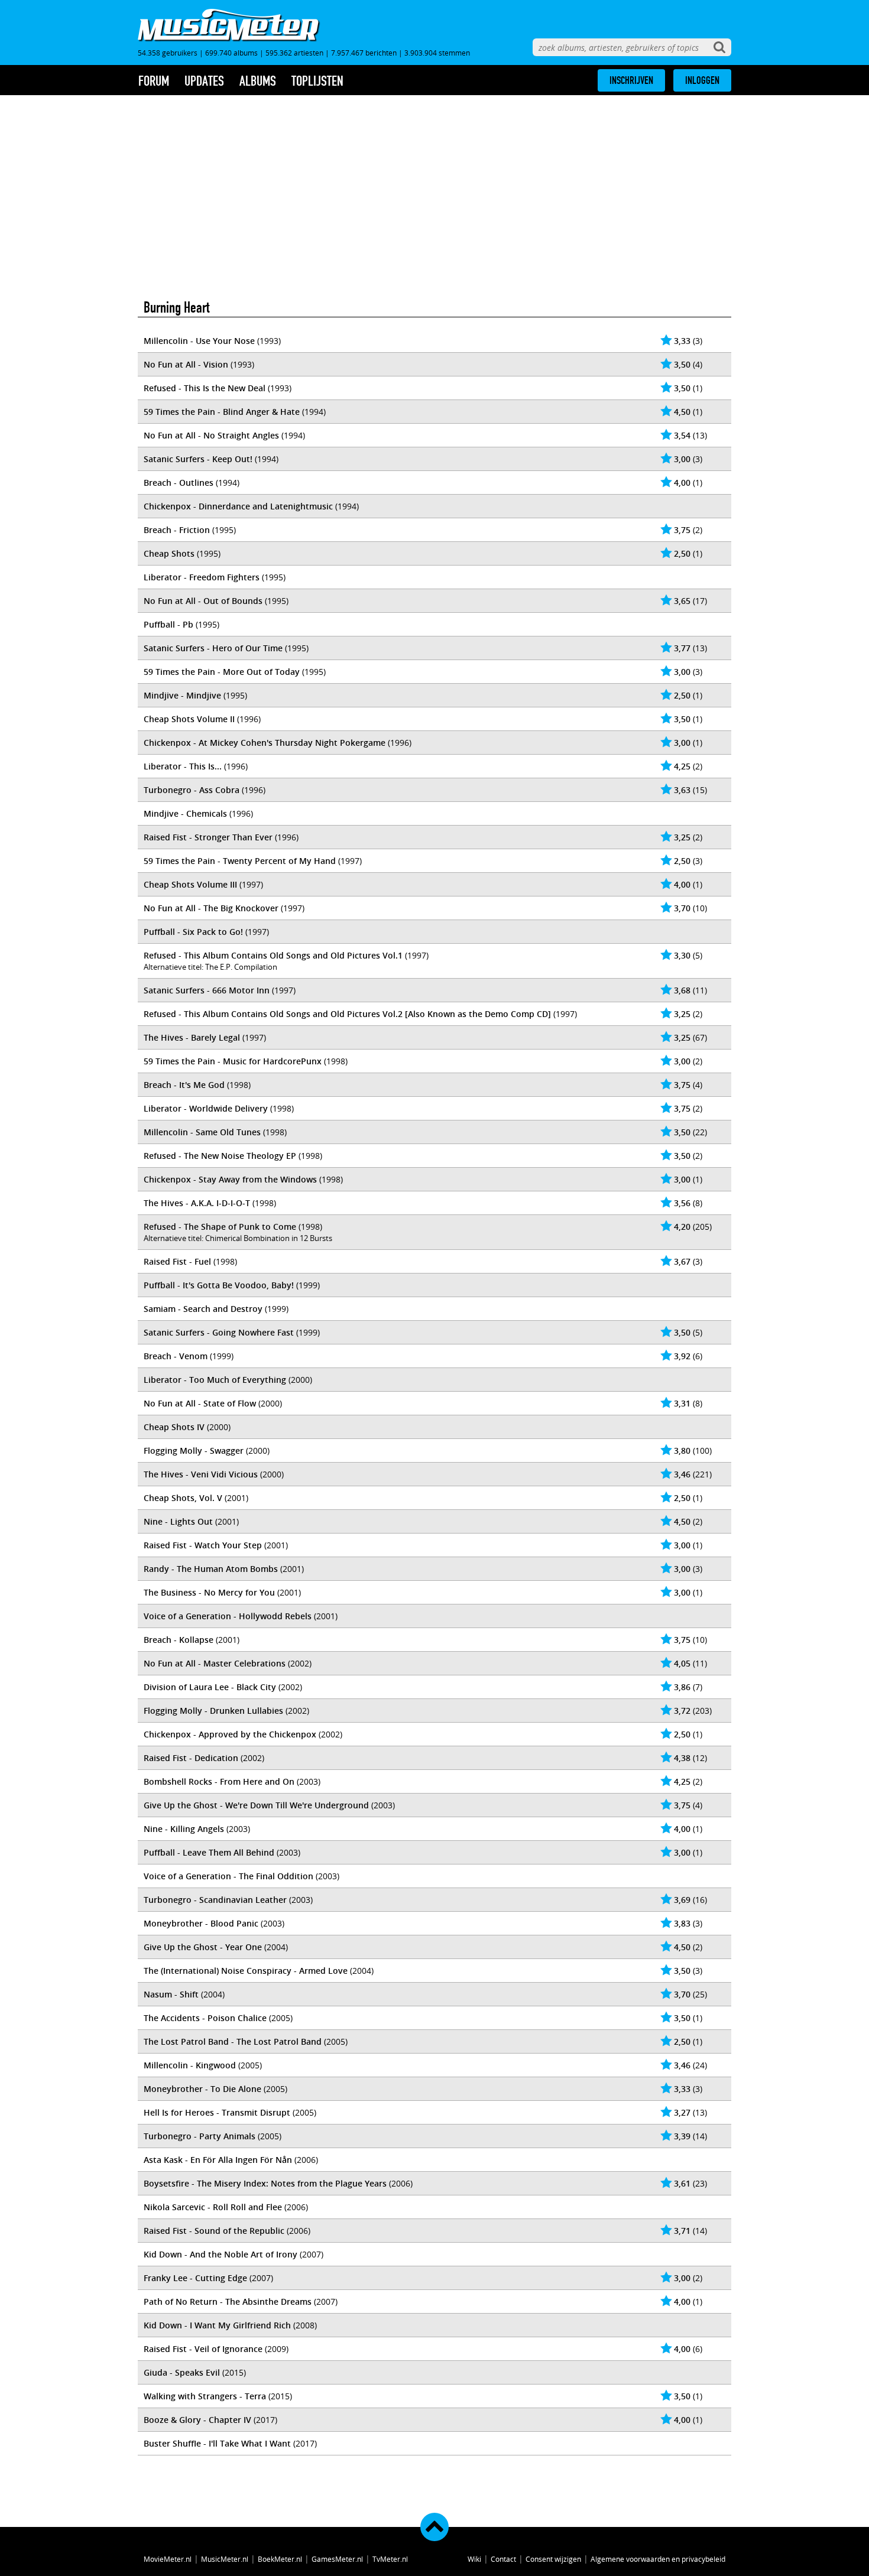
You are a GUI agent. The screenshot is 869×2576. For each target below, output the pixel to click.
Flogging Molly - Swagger (194, 1451)
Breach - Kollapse (179, 1640)
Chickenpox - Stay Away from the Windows (230, 1179)
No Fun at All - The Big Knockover (211, 908)
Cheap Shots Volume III (190, 884)
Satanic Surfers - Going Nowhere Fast (219, 1332)
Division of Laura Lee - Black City (210, 1687)
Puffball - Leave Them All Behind (209, 1852)
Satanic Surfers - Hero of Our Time (213, 648)
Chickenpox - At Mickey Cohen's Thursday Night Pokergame (265, 743)
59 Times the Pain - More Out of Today (222, 672)
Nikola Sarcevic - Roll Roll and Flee (213, 2207)
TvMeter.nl (390, 2559)
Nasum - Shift (171, 1994)
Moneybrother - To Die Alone (202, 2089)
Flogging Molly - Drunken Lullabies (213, 1711)
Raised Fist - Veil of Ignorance (203, 2349)
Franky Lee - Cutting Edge (195, 2278)
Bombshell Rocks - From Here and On (219, 1781)
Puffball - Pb (168, 624)
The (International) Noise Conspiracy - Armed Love (246, 1971)
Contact (503, 2559)
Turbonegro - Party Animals (200, 2136)
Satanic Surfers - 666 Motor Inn (207, 990)
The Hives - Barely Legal (192, 1037)
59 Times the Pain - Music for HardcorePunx (233, 1061)
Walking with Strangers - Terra (205, 2396)
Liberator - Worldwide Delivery (206, 1108)
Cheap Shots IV (174, 1427)
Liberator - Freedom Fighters (202, 577)
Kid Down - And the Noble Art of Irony (221, 2254)
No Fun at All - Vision (186, 364)
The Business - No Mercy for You (209, 1592)
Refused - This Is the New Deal (205, 388)
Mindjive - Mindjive (182, 695)
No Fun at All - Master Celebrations (215, 1663)
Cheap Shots (169, 553)
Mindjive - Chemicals (185, 813)
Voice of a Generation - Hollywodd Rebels (228, 1616)
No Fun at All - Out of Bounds (203, 601)
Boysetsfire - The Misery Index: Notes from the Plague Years (265, 2183)
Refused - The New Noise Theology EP (220, 1156)
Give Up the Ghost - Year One (203, 1947)
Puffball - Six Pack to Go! (193, 932)
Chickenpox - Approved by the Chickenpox (230, 1734)
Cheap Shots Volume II (189, 719)
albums (258, 81)
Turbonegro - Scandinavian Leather (215, 1900)
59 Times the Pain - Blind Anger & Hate (222, 412)
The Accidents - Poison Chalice (205, 2018)
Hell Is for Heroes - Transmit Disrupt (217, 2112)
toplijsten (317, 81)
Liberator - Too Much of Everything (215, 1380)
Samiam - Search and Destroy (203, 1309)
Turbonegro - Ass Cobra (192, 790)
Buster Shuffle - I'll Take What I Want (217, 2443)
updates (204, 81)
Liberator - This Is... (183, 766)
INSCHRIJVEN (631, 80)
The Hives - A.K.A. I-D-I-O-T (197, 1203)
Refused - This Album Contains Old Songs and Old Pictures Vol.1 (273, 955)
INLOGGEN (702, 80)
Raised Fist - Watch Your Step (203, 1545)
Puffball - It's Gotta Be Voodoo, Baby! (219, 1285)
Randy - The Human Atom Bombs (211, 1569)
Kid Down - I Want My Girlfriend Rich (217, 2325)
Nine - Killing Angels (184, 1829)
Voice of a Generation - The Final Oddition (228, 1876)
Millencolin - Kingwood (190, 2065)
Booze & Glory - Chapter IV (197, 2420)
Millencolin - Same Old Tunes (202, 1132)
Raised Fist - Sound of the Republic (214, 2231)
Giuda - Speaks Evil (182, 2372)
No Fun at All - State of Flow (200, 1403)
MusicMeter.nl (225, 2559)
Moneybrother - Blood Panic (201, 1923)
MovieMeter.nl (168, 2559)
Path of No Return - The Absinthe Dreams (228, 2301)
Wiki (474, 2559)
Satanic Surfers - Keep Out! (198, 459)
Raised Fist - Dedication (191, 1758)
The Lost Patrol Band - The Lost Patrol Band (233, 2041)
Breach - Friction (177, 530)
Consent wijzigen (553, 2559)
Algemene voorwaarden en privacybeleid (658, 2559)
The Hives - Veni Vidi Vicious (201, 1474)
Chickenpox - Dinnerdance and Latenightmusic (238, 506)
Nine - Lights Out (178, 1521)
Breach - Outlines (179, 483)
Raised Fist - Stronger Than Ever (208, 837)
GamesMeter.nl (337, 2559)
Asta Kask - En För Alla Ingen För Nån (218, 2160)
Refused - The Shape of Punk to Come (220, 1227)
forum (154, 81)
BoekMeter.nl (280, 2559)
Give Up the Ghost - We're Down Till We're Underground (256, 1805)
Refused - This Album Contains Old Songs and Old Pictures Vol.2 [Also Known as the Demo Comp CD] (347, 1014)
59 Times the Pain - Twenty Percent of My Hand (240, 861)
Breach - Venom (176, 1356)
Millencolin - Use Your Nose (199, 341)
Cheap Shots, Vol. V (183, 1498)
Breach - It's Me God (184, 1085)
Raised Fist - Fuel (177, 1261)
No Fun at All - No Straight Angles (211, 435)
